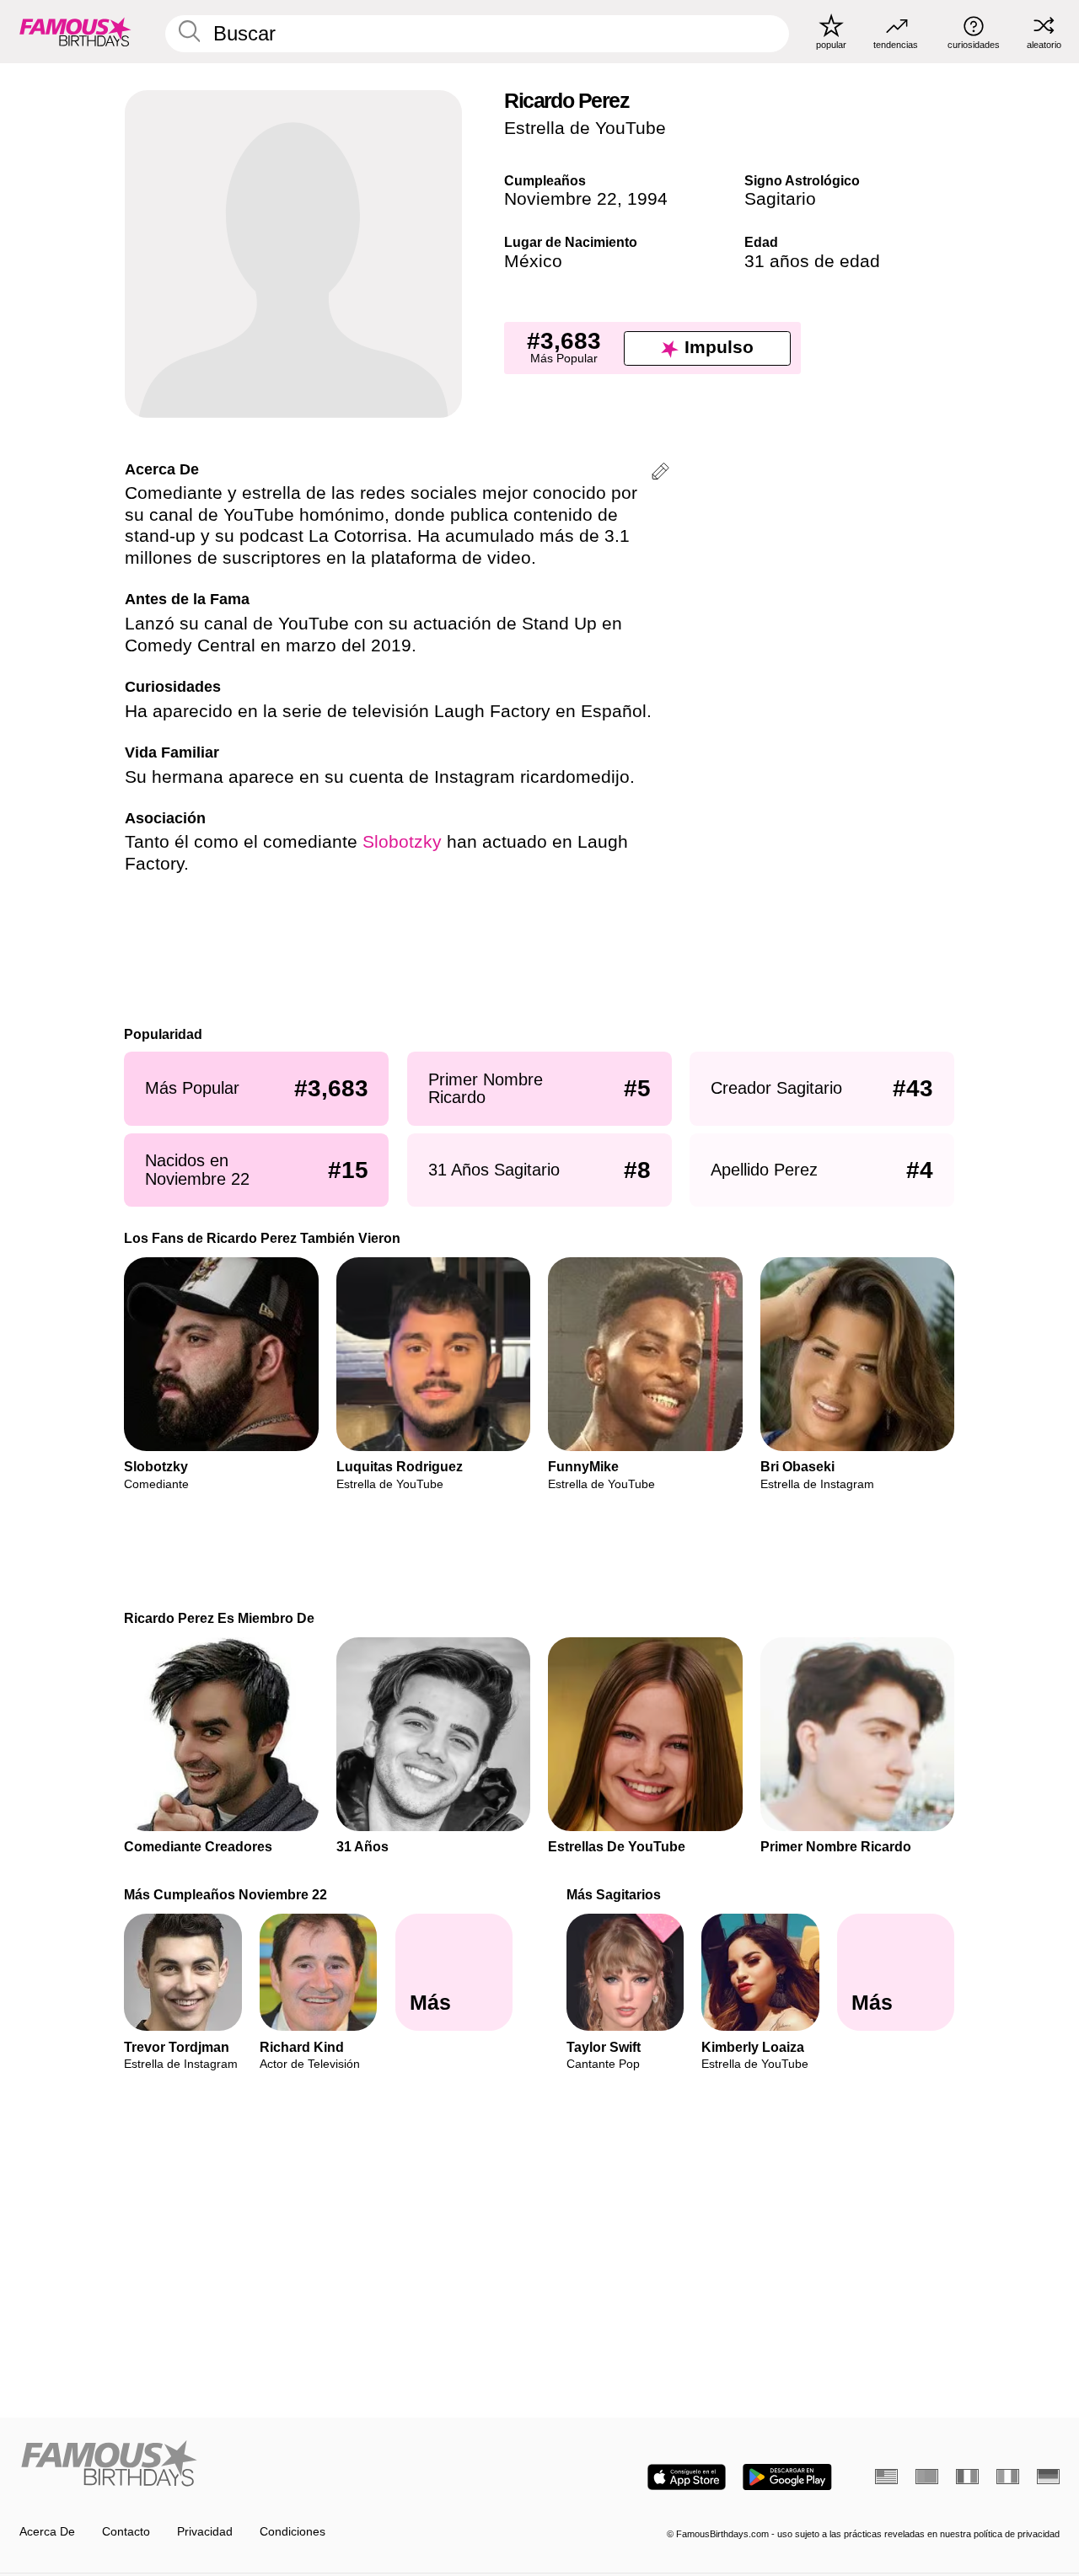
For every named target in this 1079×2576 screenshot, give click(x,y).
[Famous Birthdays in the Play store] (787, 2477)
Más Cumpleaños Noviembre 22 (226, 1894)
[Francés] (967, 2477)
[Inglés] (886, 2477)
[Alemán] (1048, 2477)
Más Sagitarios (614, 1894)
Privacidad (205, 2532)
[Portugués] (927, 2477)
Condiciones (293, 2532)
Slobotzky (402, 842)
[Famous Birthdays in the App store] (687, 2477)
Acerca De (47, 2532)
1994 (647, 199)
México (533, 261)
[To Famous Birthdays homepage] (75, 31)
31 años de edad (812, 261)
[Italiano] (1008, 2477)
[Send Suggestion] (660, 474)
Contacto (126, 2532)
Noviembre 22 (561, 199)
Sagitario (780, 199)
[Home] (275, 2465)
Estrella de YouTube (585, 128)
